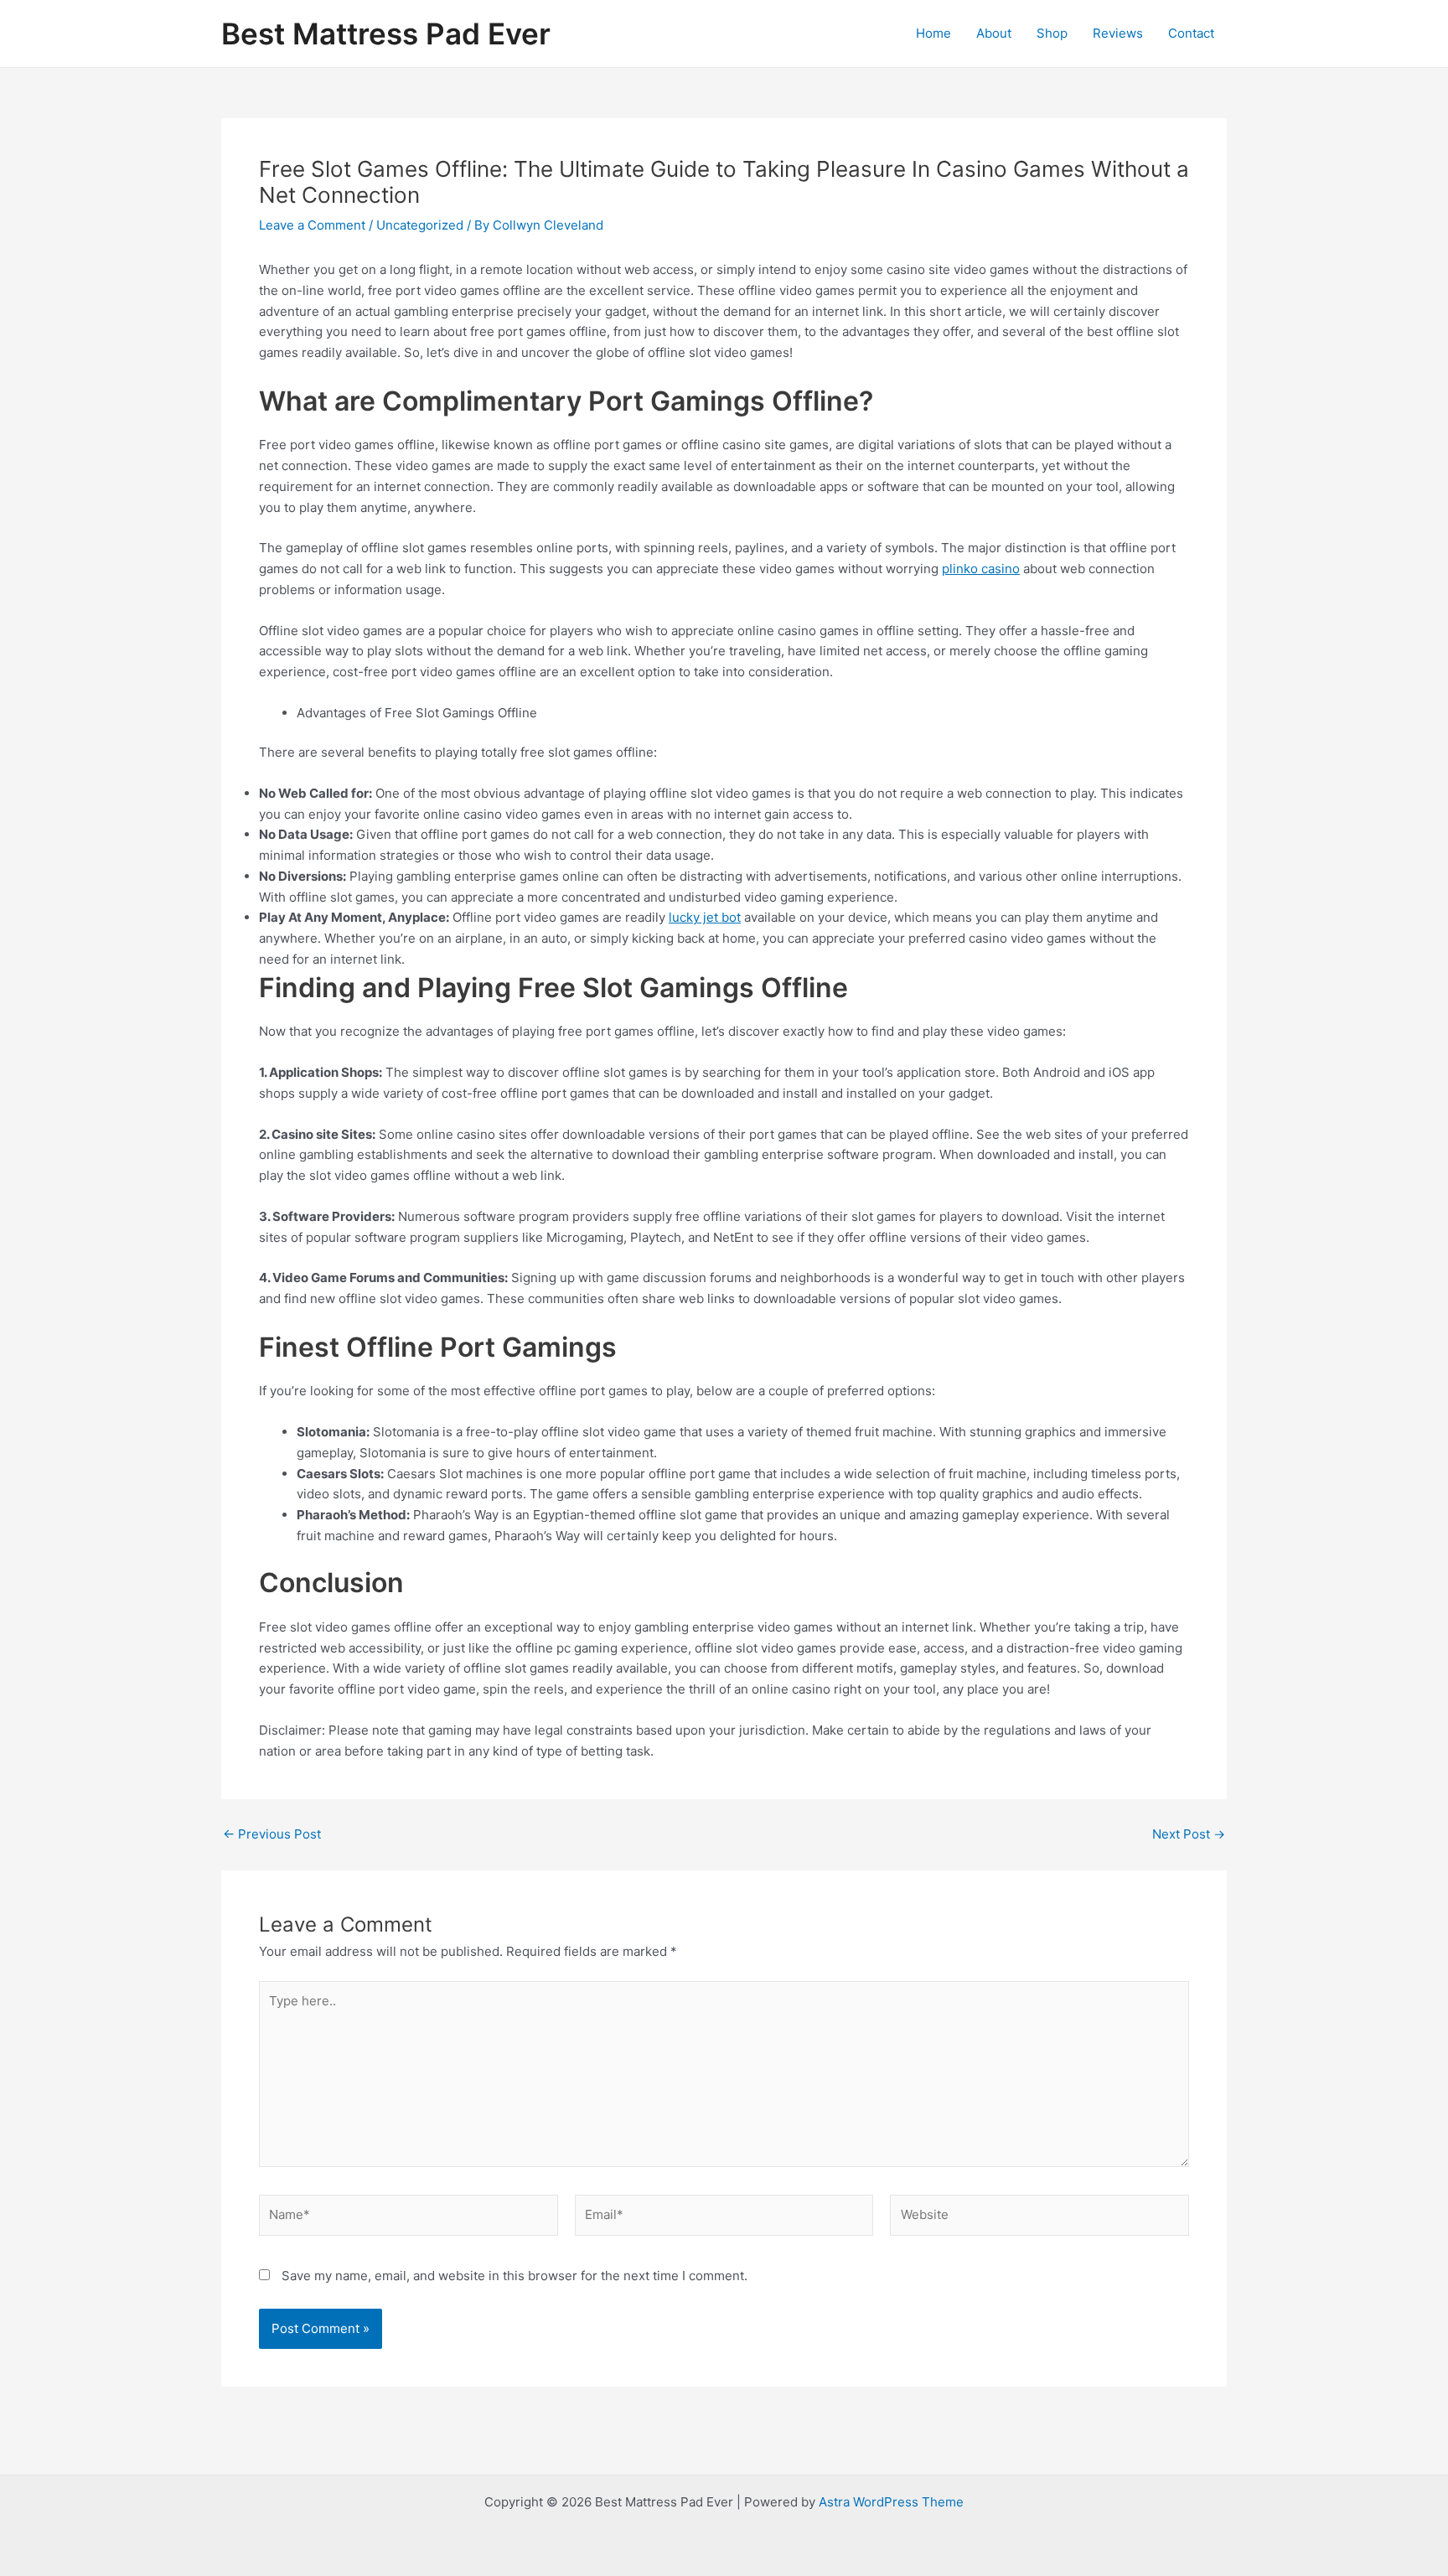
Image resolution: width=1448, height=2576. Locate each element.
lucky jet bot (705, 917)
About (994, 33)
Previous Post (272, 1834)
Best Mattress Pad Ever (386, 34)
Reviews (1118, 33)
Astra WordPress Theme (891, 2502)
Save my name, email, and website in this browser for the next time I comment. (515, 2276)
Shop (1052, 33)
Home (933, 33)
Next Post (1189, 1834)
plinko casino (981, 569)
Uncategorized (420, 225)
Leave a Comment (312, 225)
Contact (1191, 33)
